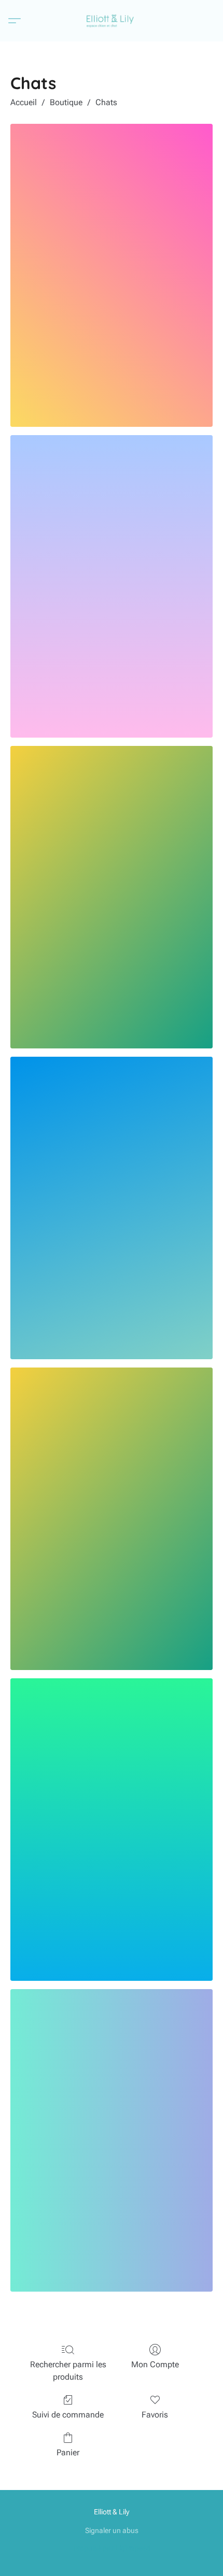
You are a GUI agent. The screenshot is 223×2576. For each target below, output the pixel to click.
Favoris (155, 2415)
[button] (112, 21)
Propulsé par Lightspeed (112, 2548)
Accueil (24, 102)
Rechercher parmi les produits (68, 2371)
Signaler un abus (112, 2530)
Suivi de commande (68, 2415)
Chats (106, 102)
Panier (68, 2452)
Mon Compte (155, 2364)
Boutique (66, 102)
